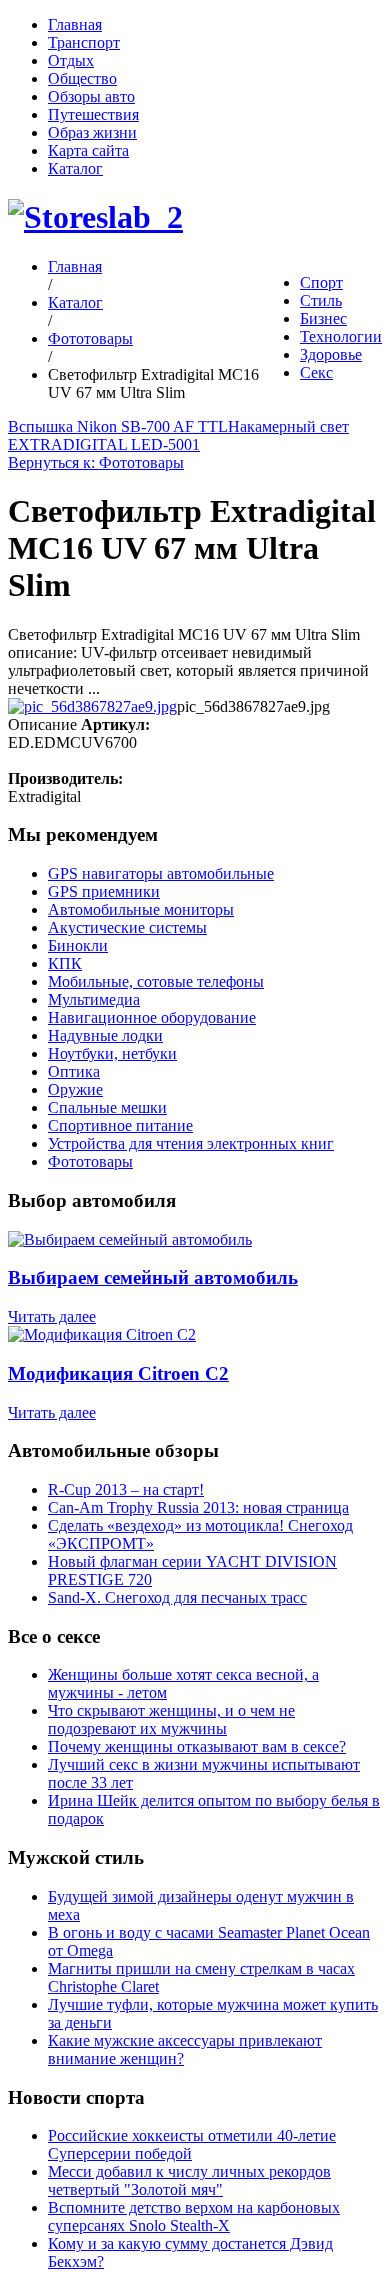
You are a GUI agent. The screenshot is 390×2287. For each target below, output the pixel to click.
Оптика (74, 1071)
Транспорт (84, 42)
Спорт (321, 282)
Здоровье (331, 354)
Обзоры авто (91, 96)
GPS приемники (104, 891)
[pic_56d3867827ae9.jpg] (92, 706)
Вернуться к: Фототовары (96, 462)
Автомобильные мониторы (141, 909)
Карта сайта (88, 150)
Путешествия (93, 114)
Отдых (71, 60)
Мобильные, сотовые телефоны (156, 981)
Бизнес (323, 318)
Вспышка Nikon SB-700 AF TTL (118, 426)
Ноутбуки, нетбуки (112, 1053)
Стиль (321, 300)
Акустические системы (127, 927)
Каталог (75, 168)
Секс (316, 372)
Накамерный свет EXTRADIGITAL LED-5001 (178, 435)
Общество (82, 78)
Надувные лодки (105, 1035)
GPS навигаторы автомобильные (161, 873)
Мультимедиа (94, 999)
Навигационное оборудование (152, 1017)
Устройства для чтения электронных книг (191, 1143)
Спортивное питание (120, 1125)
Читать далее (52, 1316)
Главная (75, 24)
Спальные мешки (107, 1107)
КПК (65, 963)
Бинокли (78, 945)
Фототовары (90, 338)
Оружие (75, 1089)
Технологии (341, 336)
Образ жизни (92, 132)
